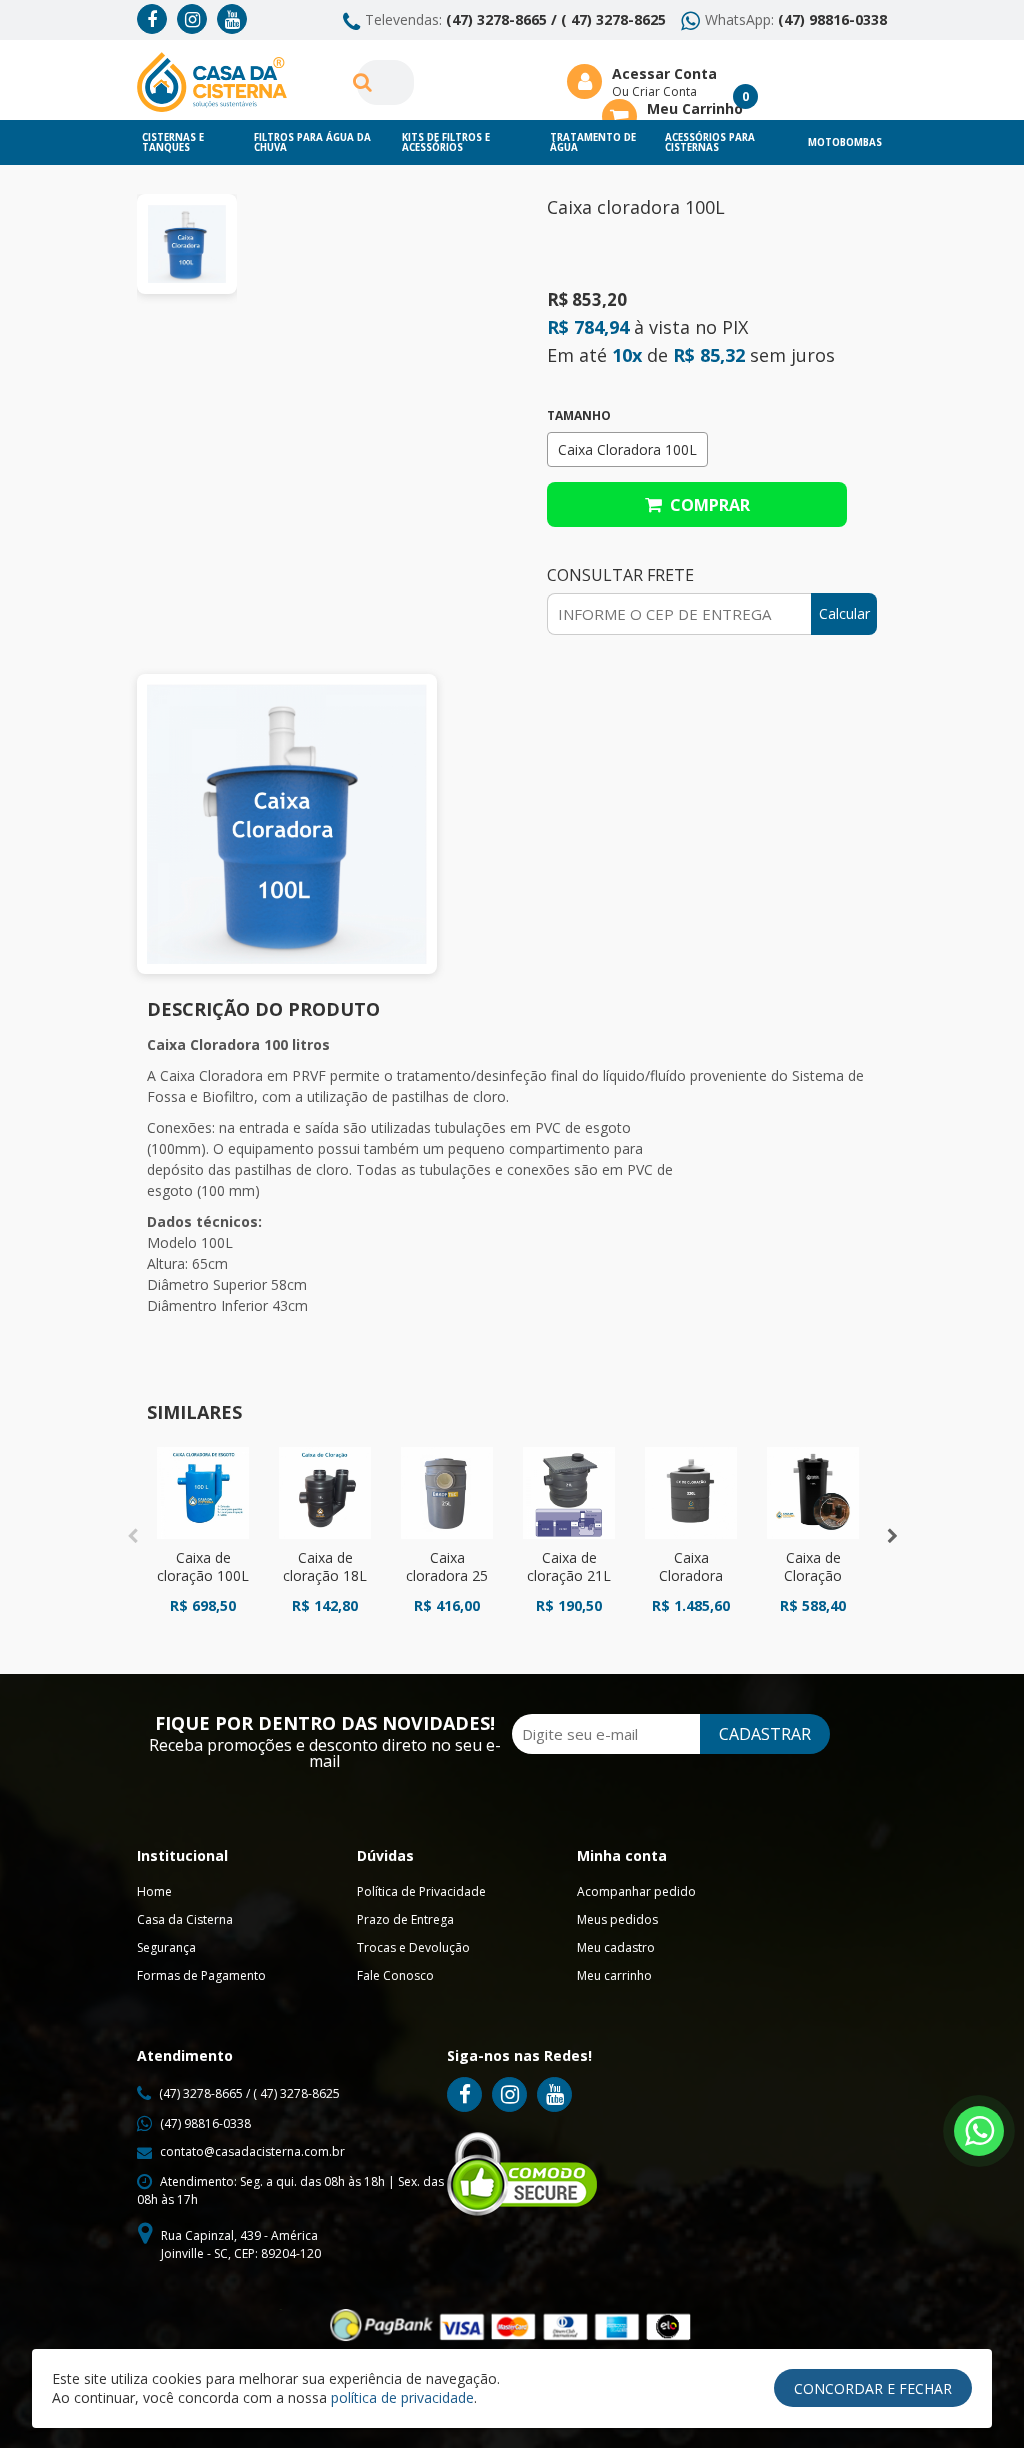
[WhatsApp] (979, 2131)
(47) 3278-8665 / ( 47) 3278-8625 (556, 19)
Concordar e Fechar (873, 2388)
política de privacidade (402, 2397)
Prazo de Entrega (405, 1919)
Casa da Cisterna (185, 1919)
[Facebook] (152, 19)
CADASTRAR (765, 1734)
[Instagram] (192, 19)
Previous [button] (132, 1536)
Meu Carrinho (695, 108)
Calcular (844, 613)
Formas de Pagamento (201, 1975)
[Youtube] (232, 19)
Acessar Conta (664, 73)
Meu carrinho (614, 1975)
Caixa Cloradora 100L (627, 449)
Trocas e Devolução (413, 1947)
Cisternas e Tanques (173, 142)
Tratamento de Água (593, 142)
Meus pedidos (617, 1919)
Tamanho (579, 416)
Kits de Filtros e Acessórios (446, 142)
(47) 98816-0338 (832, 19)
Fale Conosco (395, 1975)
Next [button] (892, 1536)
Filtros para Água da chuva (312, 142)
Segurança (166, 1947)
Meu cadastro (616, 1947)
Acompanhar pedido (636, 1891)
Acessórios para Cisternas (710, 142)
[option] (187, 244)
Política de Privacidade (421, 1891)
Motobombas (845, 142)
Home (154, 1891)
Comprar (706, 505)
